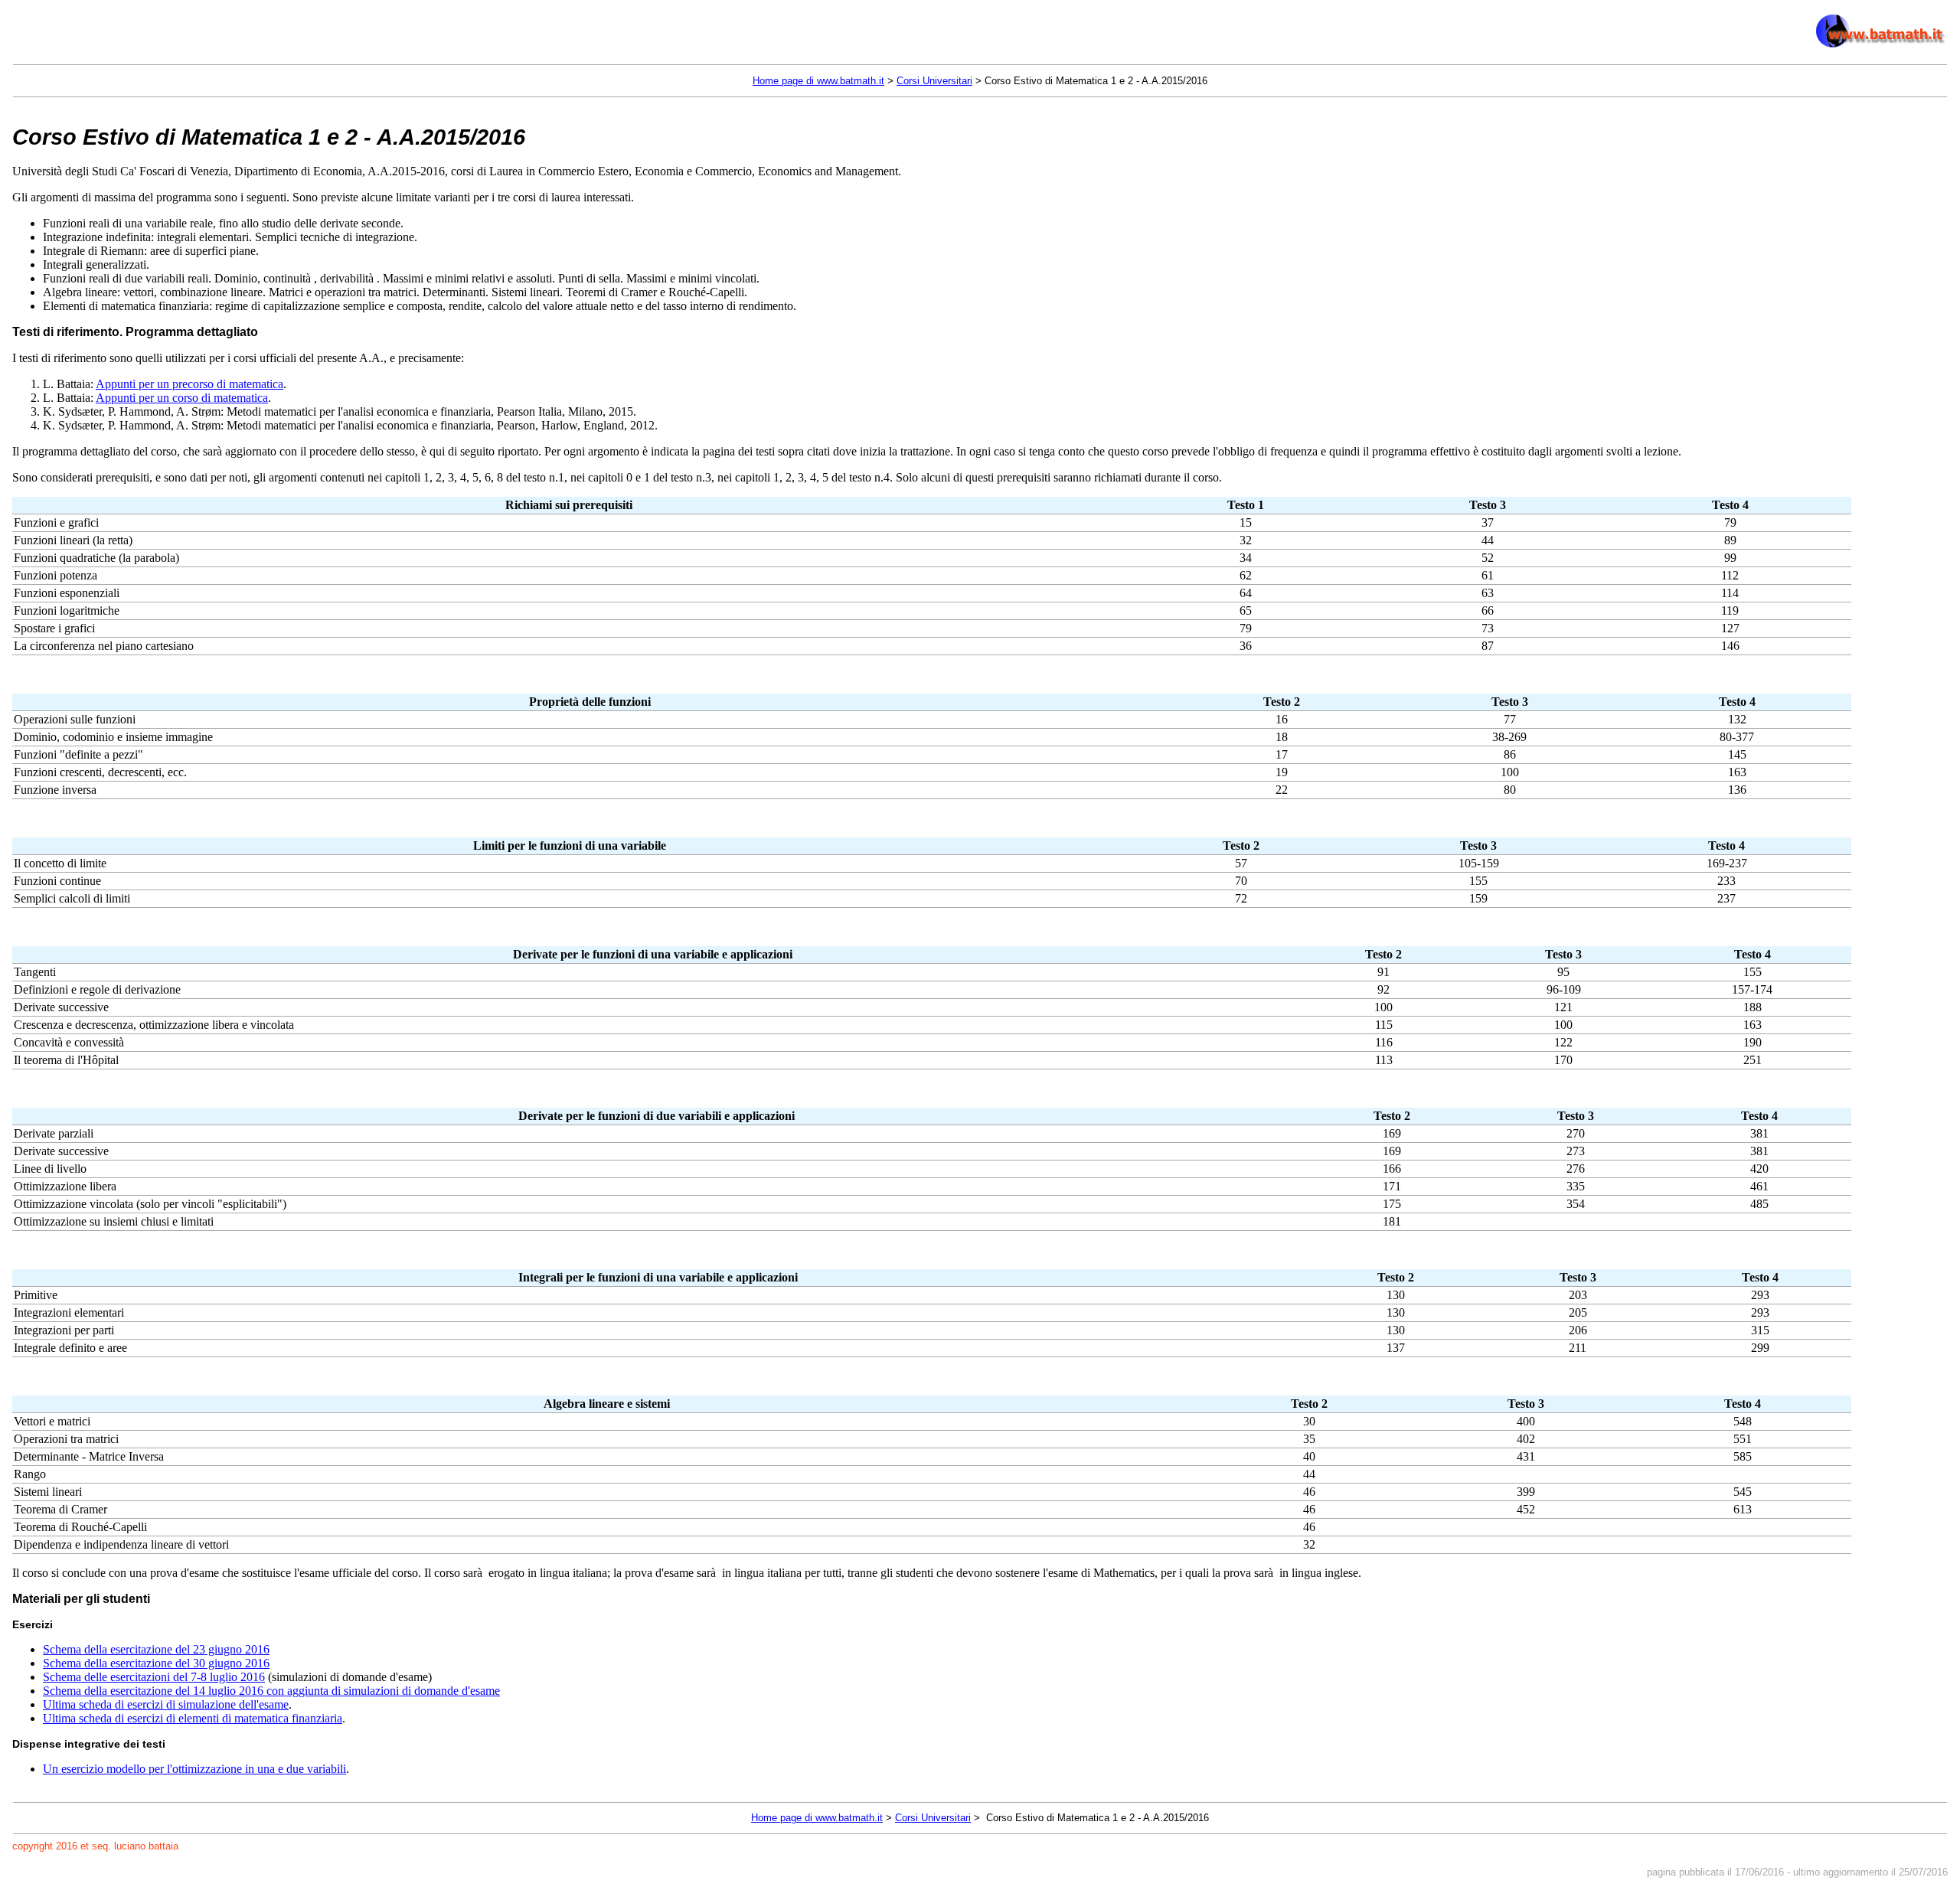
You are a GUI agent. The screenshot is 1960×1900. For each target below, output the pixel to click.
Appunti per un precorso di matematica (189, 384)
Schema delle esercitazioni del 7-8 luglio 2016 (154, 1677)
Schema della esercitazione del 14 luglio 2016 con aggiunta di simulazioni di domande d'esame (271, 1691)
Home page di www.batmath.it (818, 81)
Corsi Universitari (934, 81)
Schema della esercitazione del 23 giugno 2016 (156, 1649)
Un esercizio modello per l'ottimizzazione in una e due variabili (194, 1769)
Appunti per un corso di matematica (182, 398)
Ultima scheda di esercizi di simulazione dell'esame (166, 1704)
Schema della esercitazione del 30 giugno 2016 (156, 1663)
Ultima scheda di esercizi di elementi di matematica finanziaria (193, 1718)
